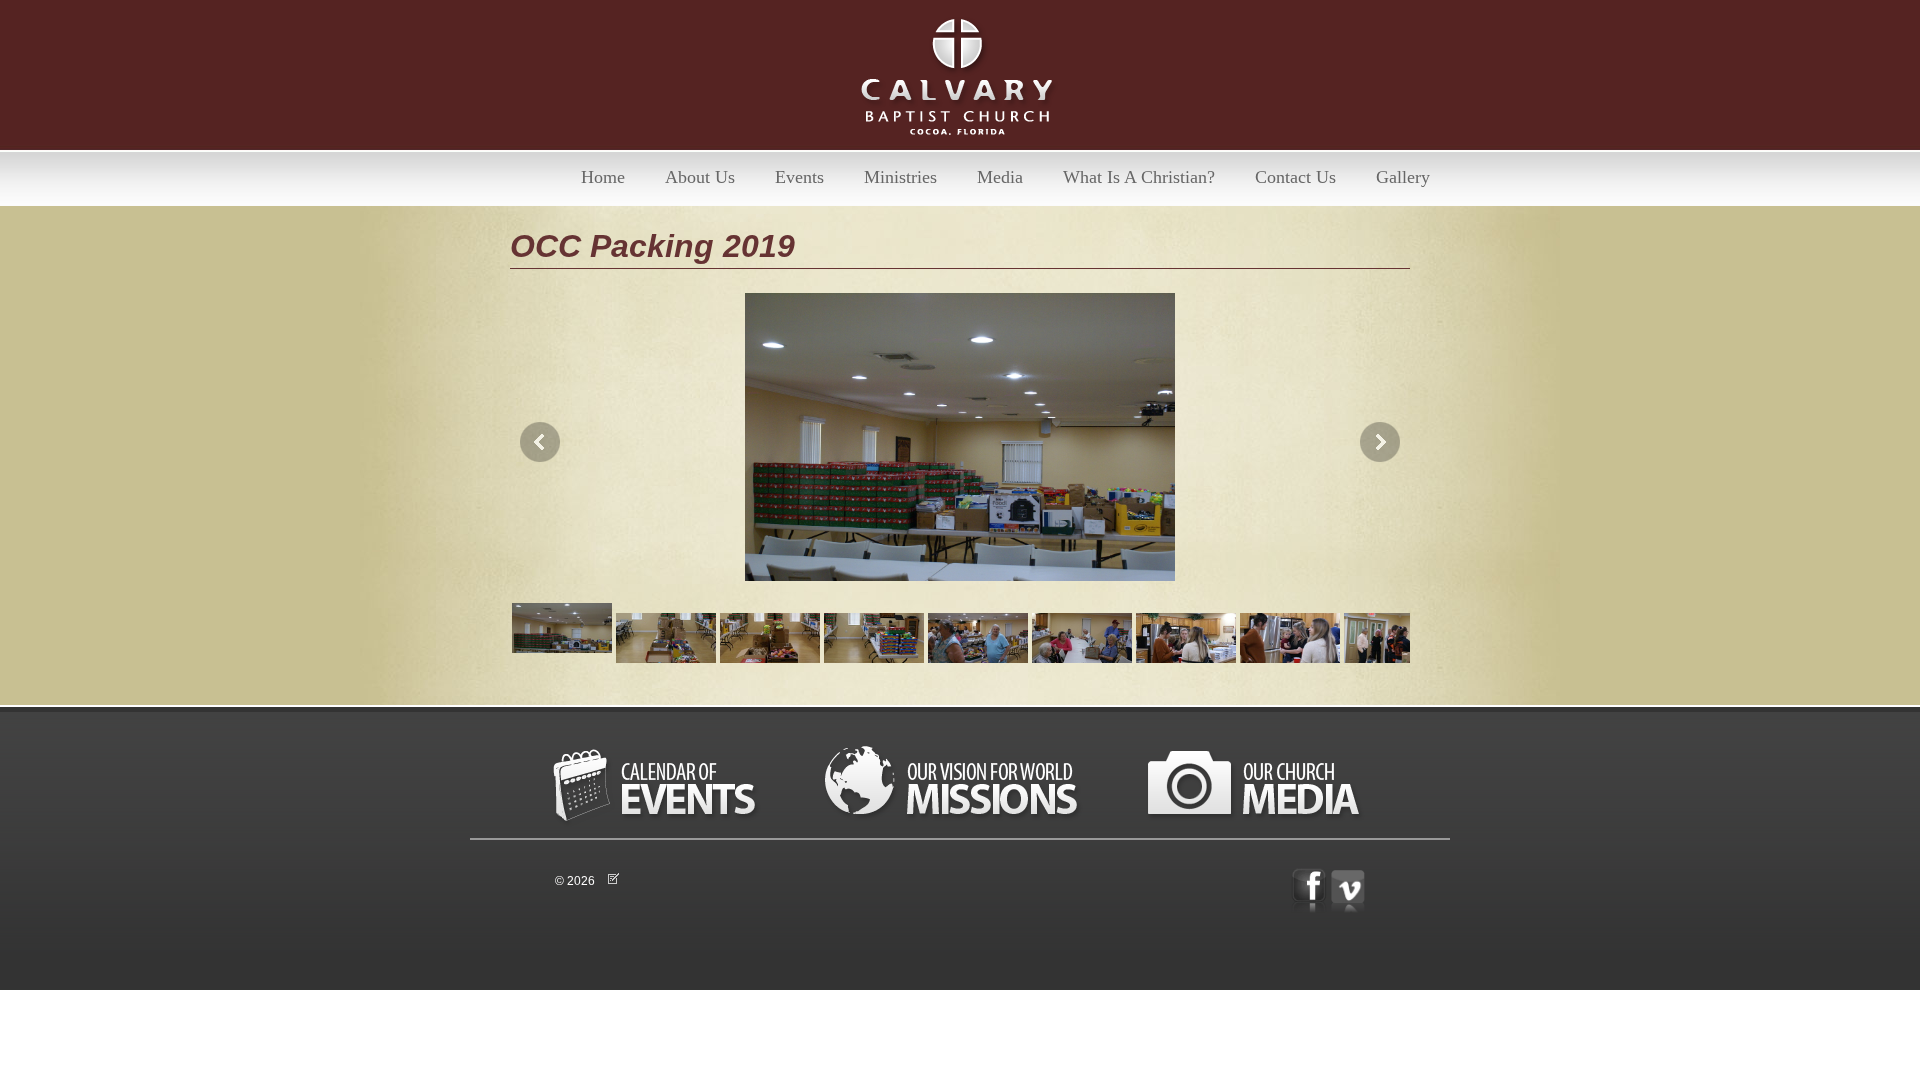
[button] (960, 442)
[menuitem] (603, 178)
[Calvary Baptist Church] (960, 82)
